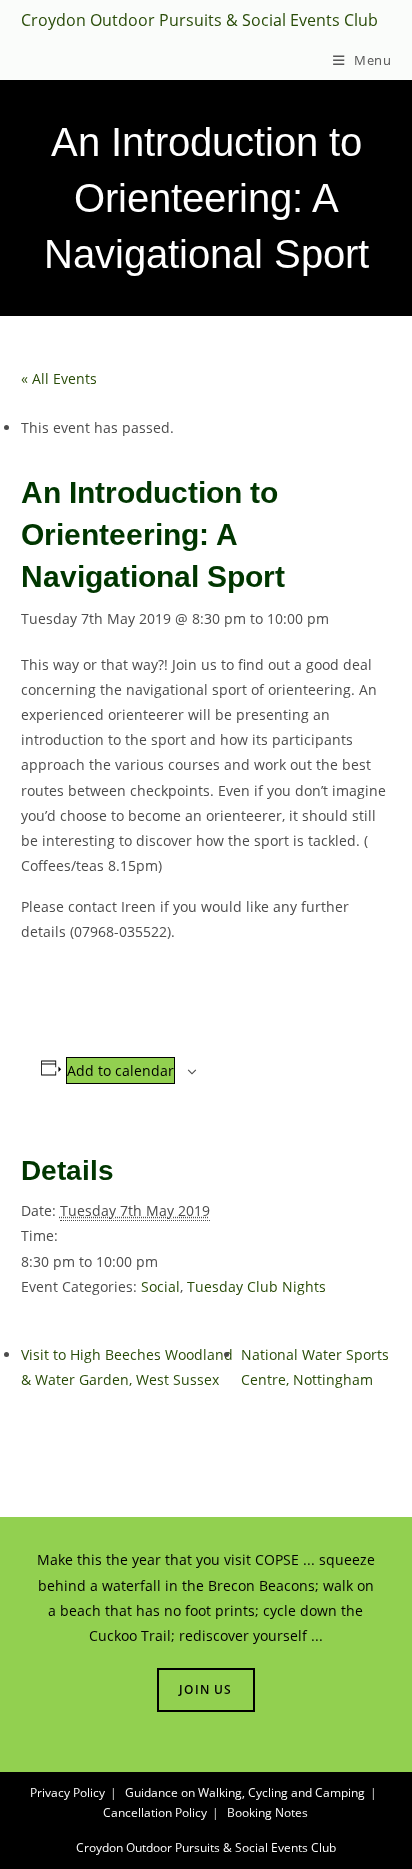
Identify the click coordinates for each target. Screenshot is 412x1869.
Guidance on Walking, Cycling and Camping (245, 1792)
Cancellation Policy (155, 1812)
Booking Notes (267, 1812)
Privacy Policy (67, 1792)
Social (160, 1286)
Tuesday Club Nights (256, 1286)
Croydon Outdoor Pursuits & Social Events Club (199, 20)
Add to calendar (120, 1070)
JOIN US (205, 1689)
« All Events (59, 378)
